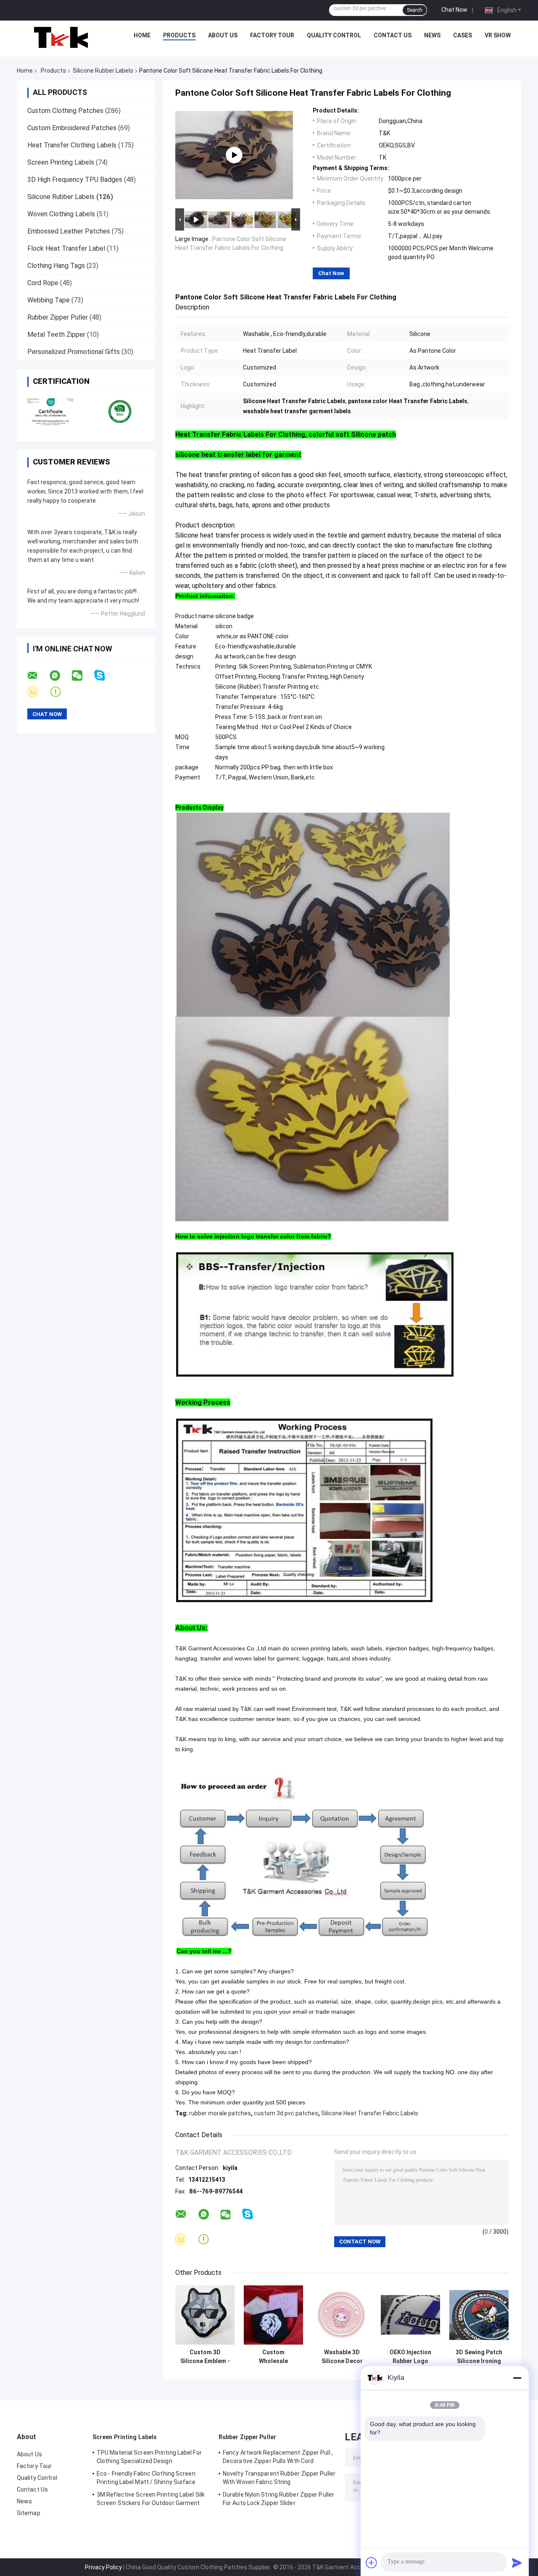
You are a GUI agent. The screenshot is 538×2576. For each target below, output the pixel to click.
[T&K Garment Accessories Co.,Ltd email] (38, 676)
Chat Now (454, 10)
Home (142, 35)
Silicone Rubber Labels (103, 71)
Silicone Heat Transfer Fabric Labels (370, 2113)
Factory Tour (272, 35)
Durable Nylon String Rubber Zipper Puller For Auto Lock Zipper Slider (278, 2499)
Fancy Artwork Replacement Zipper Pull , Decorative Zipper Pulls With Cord (278, 2457)
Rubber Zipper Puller (58, 317)
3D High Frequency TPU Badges (75, 180)
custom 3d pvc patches (286, 2113)
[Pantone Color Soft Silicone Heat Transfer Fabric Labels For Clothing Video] (234, 155)
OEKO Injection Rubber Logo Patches (410, 2357)
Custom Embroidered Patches (72, 128)
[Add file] (372, 2563)
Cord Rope (43, 283)
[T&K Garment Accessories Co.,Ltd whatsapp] (60, 676)
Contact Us (393, 35)
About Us (223, 35)
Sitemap (29, 2513)
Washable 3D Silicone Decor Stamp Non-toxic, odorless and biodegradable (342, 2357)
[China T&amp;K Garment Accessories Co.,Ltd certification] (51, 411)
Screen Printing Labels (61, 162)
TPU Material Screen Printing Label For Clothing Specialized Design (149, 2457)
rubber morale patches (220, 2113)
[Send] (517, 2563)
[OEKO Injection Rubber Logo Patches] (410, 2315)
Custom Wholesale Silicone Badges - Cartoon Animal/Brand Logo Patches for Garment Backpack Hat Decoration (273, 2357)
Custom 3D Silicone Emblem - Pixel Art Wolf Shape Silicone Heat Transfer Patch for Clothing (205, 2357)
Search (415, 10)
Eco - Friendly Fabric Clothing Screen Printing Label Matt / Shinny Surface (146, 2478)
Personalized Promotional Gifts (74, 352)
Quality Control (334, 35)
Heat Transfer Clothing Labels (72, 145)
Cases (463, 35)
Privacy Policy (103, 2567)
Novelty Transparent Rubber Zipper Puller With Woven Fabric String (279, 2478)
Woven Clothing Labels (61, 214)
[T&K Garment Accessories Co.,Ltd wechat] (82, 676)
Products (179, 35)
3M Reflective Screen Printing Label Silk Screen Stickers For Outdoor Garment (151, 2499)
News (432, 35)
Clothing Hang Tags (56, 266)
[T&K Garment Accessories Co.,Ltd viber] (38, 692)
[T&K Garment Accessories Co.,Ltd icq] (61, 692)
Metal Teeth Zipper (56, 334)
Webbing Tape (49, 300)
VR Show (498, 35)
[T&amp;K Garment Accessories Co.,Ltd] (61, 37)
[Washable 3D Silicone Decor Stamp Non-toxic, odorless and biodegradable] (342, 2315)
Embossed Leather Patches (69, 231)
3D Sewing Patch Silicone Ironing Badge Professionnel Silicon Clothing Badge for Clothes (479, 2357)
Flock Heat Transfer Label (66, 248)
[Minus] (517, 2378)
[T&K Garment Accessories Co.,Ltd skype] (105, 675)
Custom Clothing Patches (65, 111)
